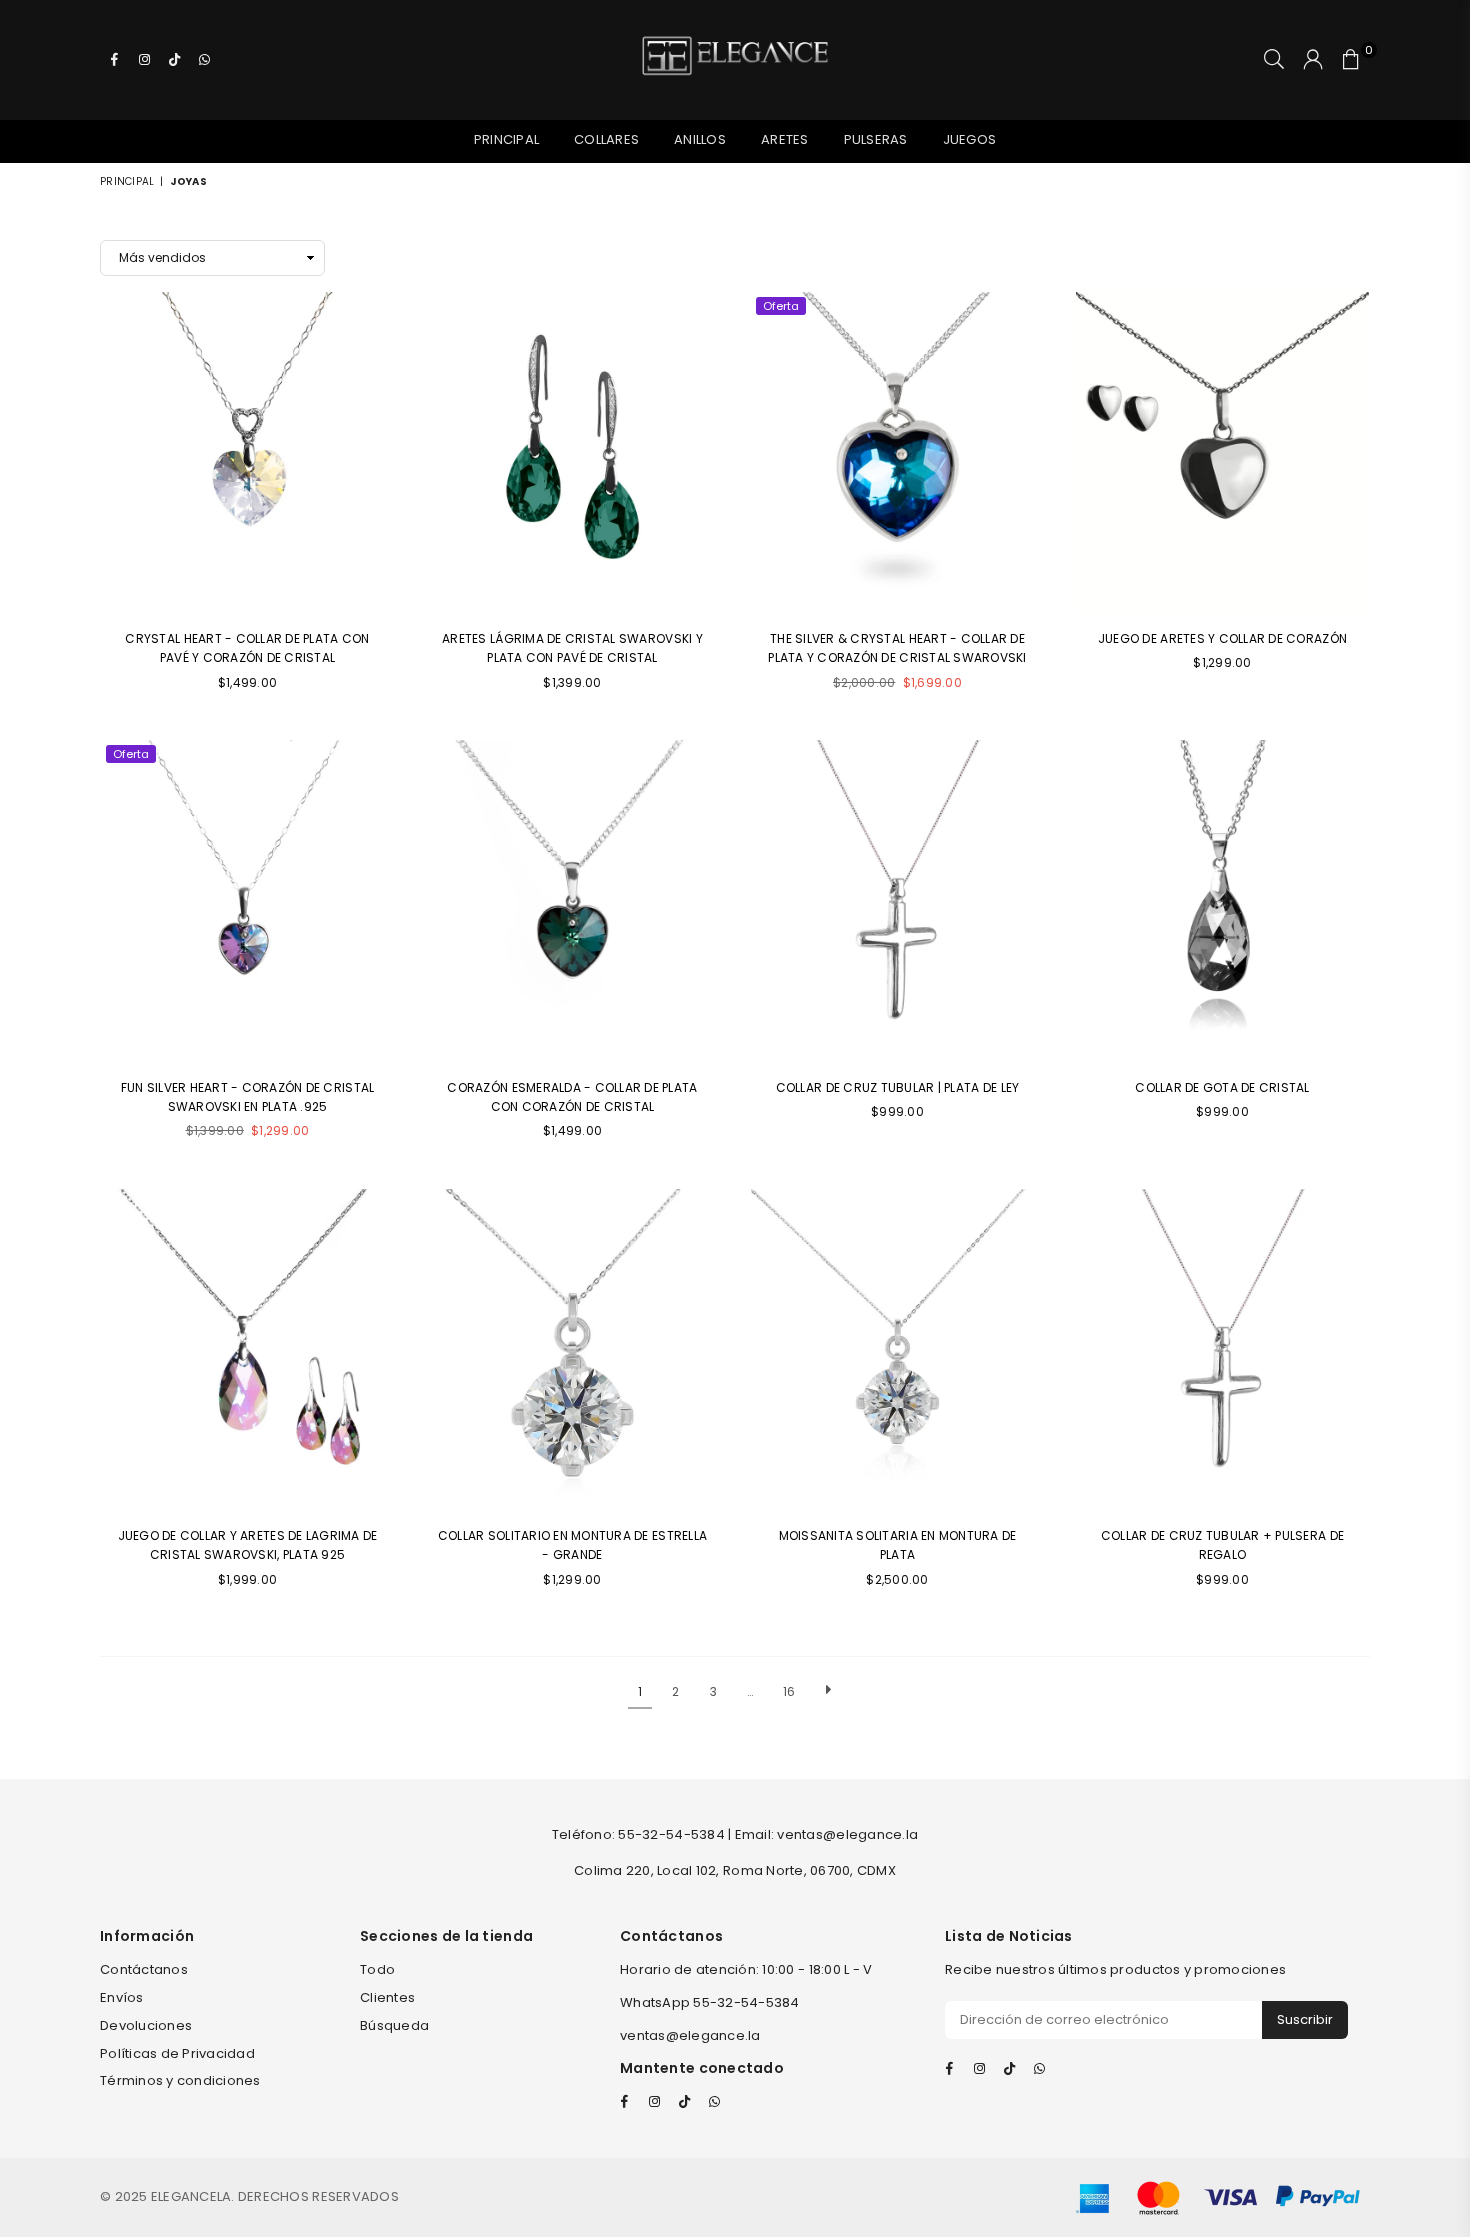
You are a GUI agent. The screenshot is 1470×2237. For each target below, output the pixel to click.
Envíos (122, 1997)
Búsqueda (394, 2025)
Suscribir (1305, 2019)
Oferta (781, 306)
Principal (506, 139)
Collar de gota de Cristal (1222, 1087)
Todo (377, 1969)
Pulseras (876, 139)
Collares (606, 139)
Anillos (700, 139)
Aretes (785, 139)
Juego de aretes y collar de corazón (1222, 638)
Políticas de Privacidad (177, 2053)
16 (789, 1691)
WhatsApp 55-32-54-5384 (710, 2002)
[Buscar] (1274, 60)
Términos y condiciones (180, 2080)
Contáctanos (144, 1969)
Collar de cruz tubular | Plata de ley (898, 1087)
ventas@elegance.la (690, 2035)
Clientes (387, 1997)
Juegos (970, 139)
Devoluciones (146, 2025)
